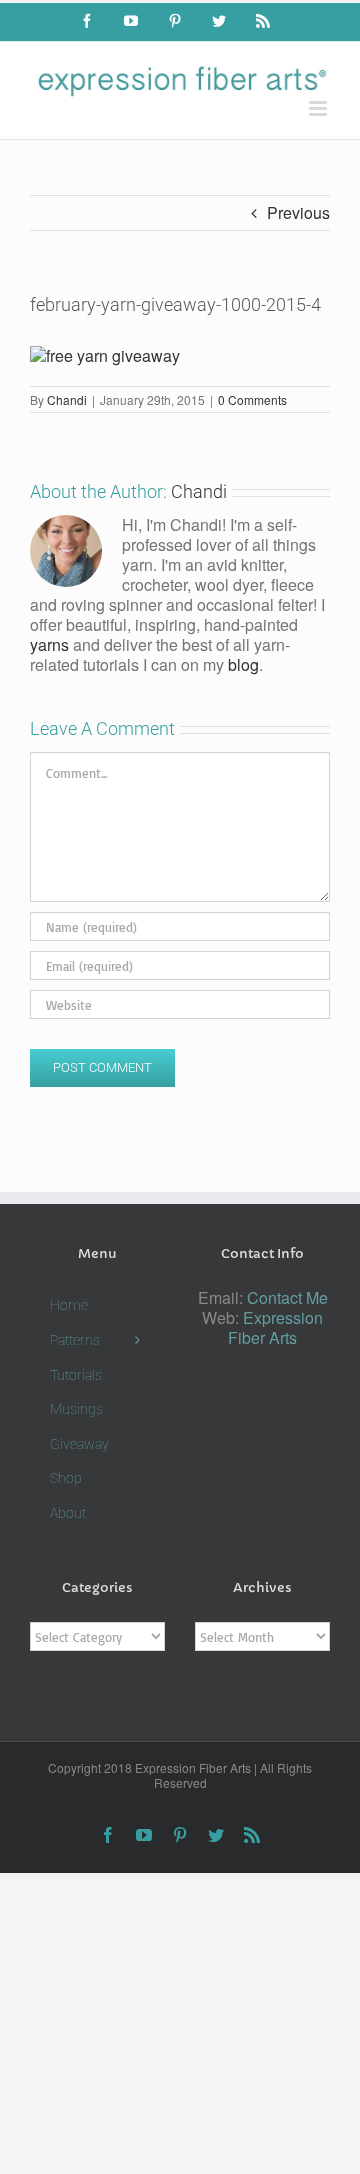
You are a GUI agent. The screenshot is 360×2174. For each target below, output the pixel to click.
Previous (298, 212)
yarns (49, 644)
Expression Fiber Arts (275, 1327)
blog (243, 664)
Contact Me (287, 1297)
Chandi (67, 399)
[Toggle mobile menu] (319, 108)
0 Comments (252, 399)
